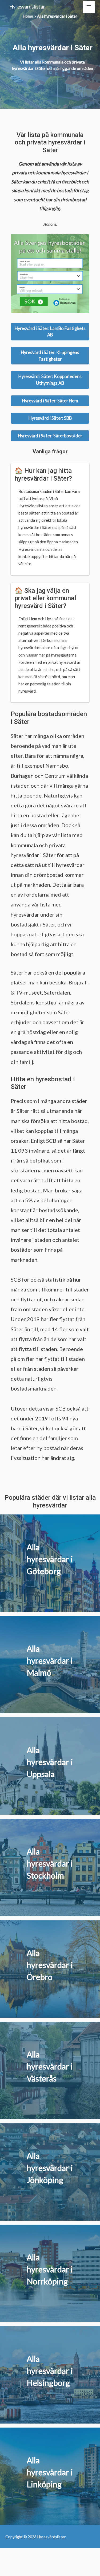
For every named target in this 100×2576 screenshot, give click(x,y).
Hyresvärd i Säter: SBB (50, 418)
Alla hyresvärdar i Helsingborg (50, 2371)
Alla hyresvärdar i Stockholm (50, 1863)
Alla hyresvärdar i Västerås (50, 2066)
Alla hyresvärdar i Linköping (50, 2472)
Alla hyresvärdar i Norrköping (50, 2269)
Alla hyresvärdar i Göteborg (50, 1559)
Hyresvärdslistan (27, 7)
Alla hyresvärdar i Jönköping (50, 2168)
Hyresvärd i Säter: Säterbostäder (50, 436)
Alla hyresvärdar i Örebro (50, 1965)
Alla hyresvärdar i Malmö (50, 1660)
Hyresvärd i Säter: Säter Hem (50, 401)
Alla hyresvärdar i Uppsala (50, 1762)
